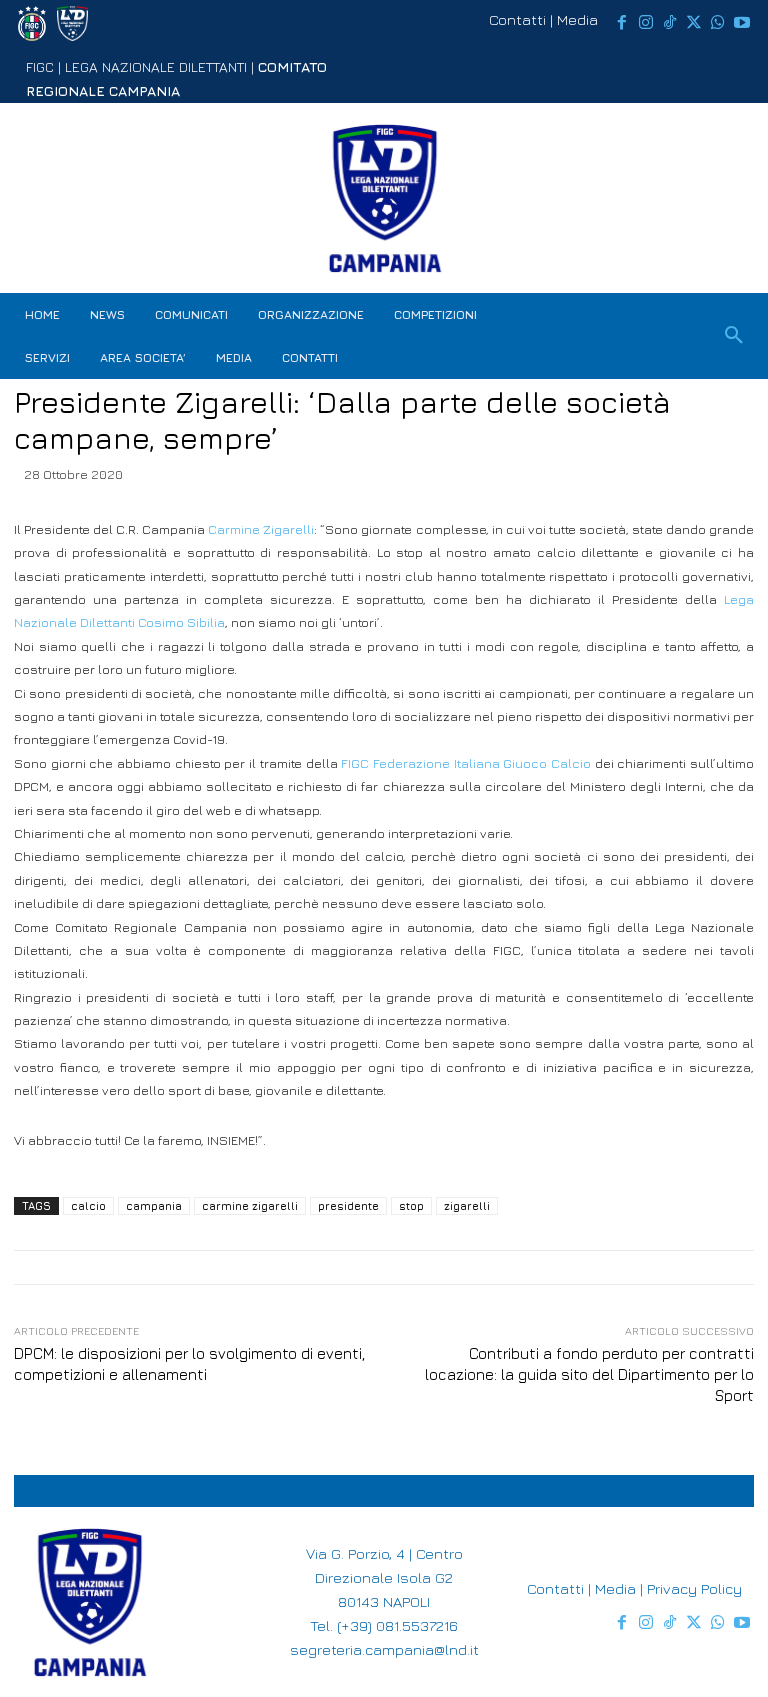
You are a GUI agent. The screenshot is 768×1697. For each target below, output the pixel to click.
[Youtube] (742, 23)
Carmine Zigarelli (261, 529)
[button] (734, 336)
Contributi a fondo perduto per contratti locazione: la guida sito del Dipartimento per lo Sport (589, 1374)
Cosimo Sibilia (181, 622)
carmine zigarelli (250, 1205)
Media (577, 19)
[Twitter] (694, 23)
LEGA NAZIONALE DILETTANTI (156, 66)
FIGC (40, 66)
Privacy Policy (694, 1588)
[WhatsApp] (718, 23)
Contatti (517, 19)
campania (154, 1205)
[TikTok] (670, 23)
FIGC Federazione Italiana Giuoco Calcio (466, 763)
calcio (88, 1205)
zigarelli (467, 1205)
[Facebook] (622, 23)
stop (411, 1205)
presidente (348, 1205)
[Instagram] (646, 23)
